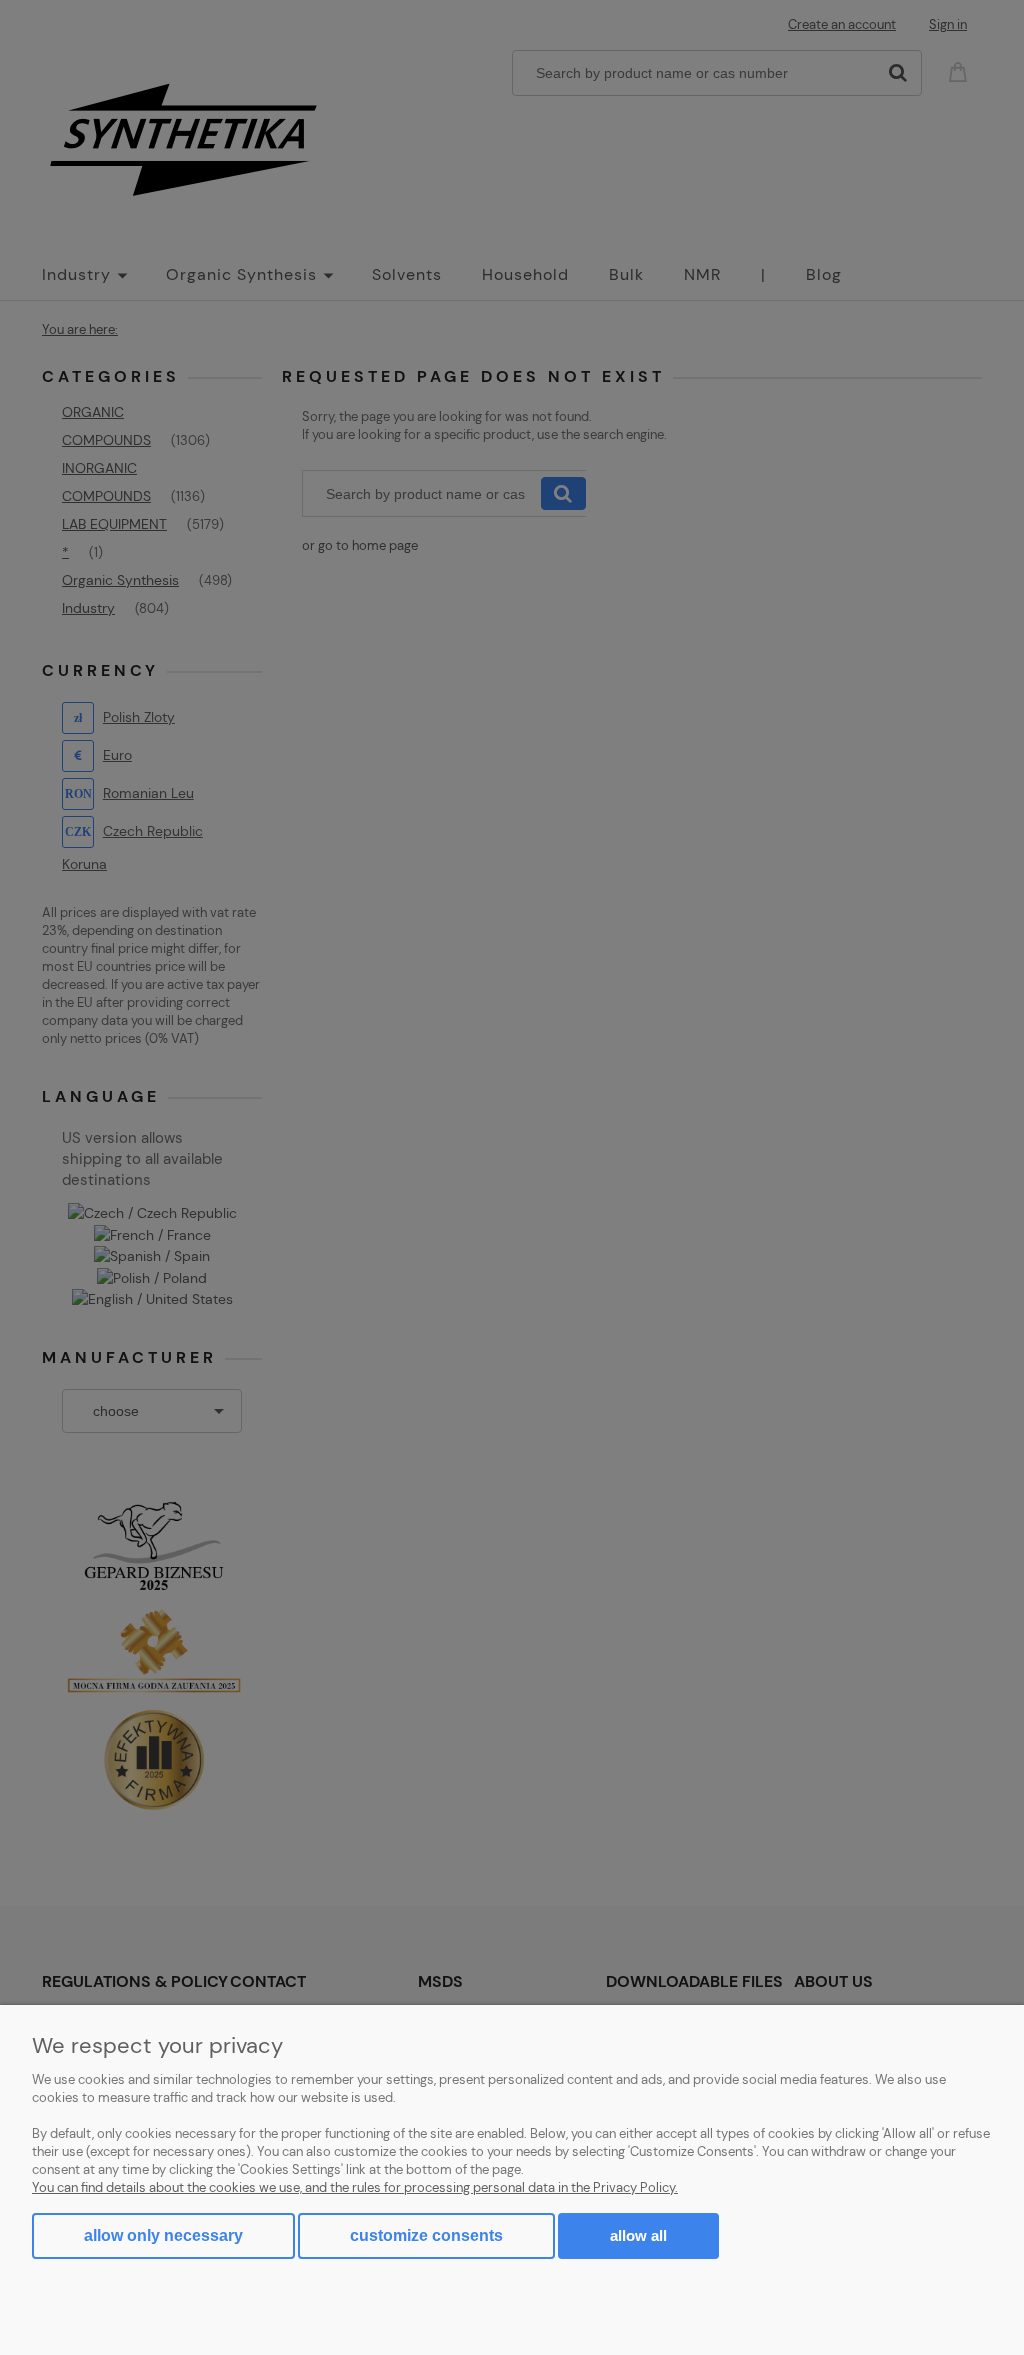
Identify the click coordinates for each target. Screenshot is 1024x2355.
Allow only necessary (163, 2235)
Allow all (638, 2235)
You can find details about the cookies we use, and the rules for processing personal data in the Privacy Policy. (355, 2187)
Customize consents (426, 2235)
